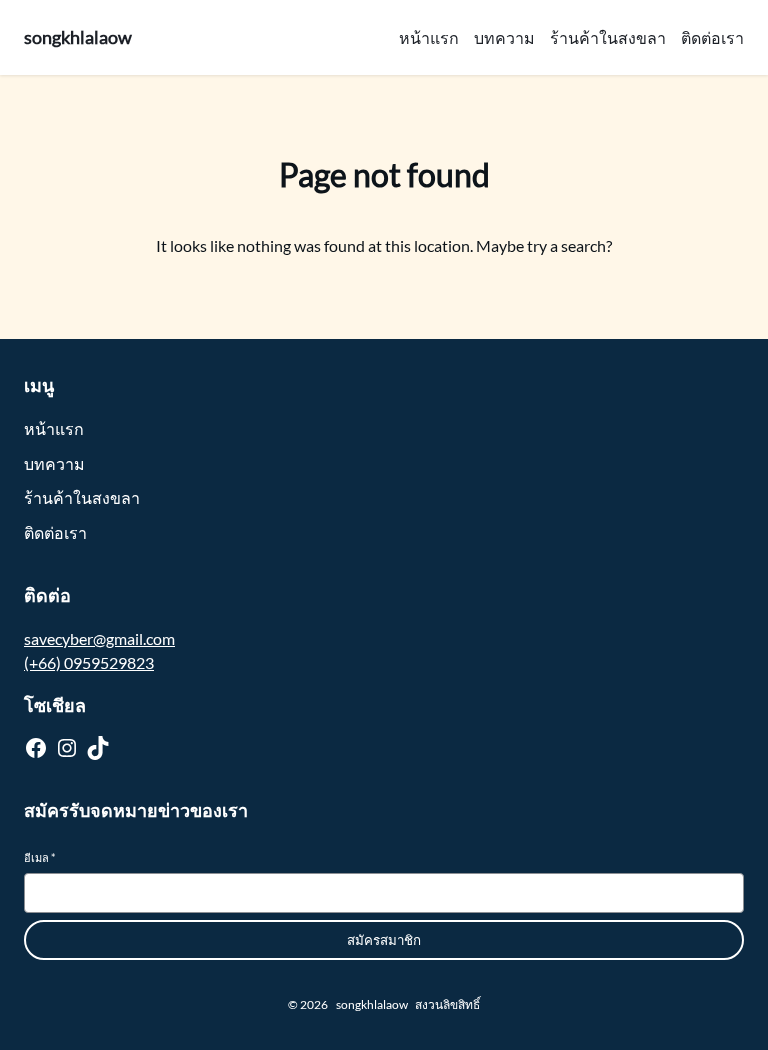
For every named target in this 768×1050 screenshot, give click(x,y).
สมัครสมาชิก (384, 940)
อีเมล (39, 857)
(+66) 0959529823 (89, 662)
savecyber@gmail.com (99, 638)
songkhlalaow (78, 37)
